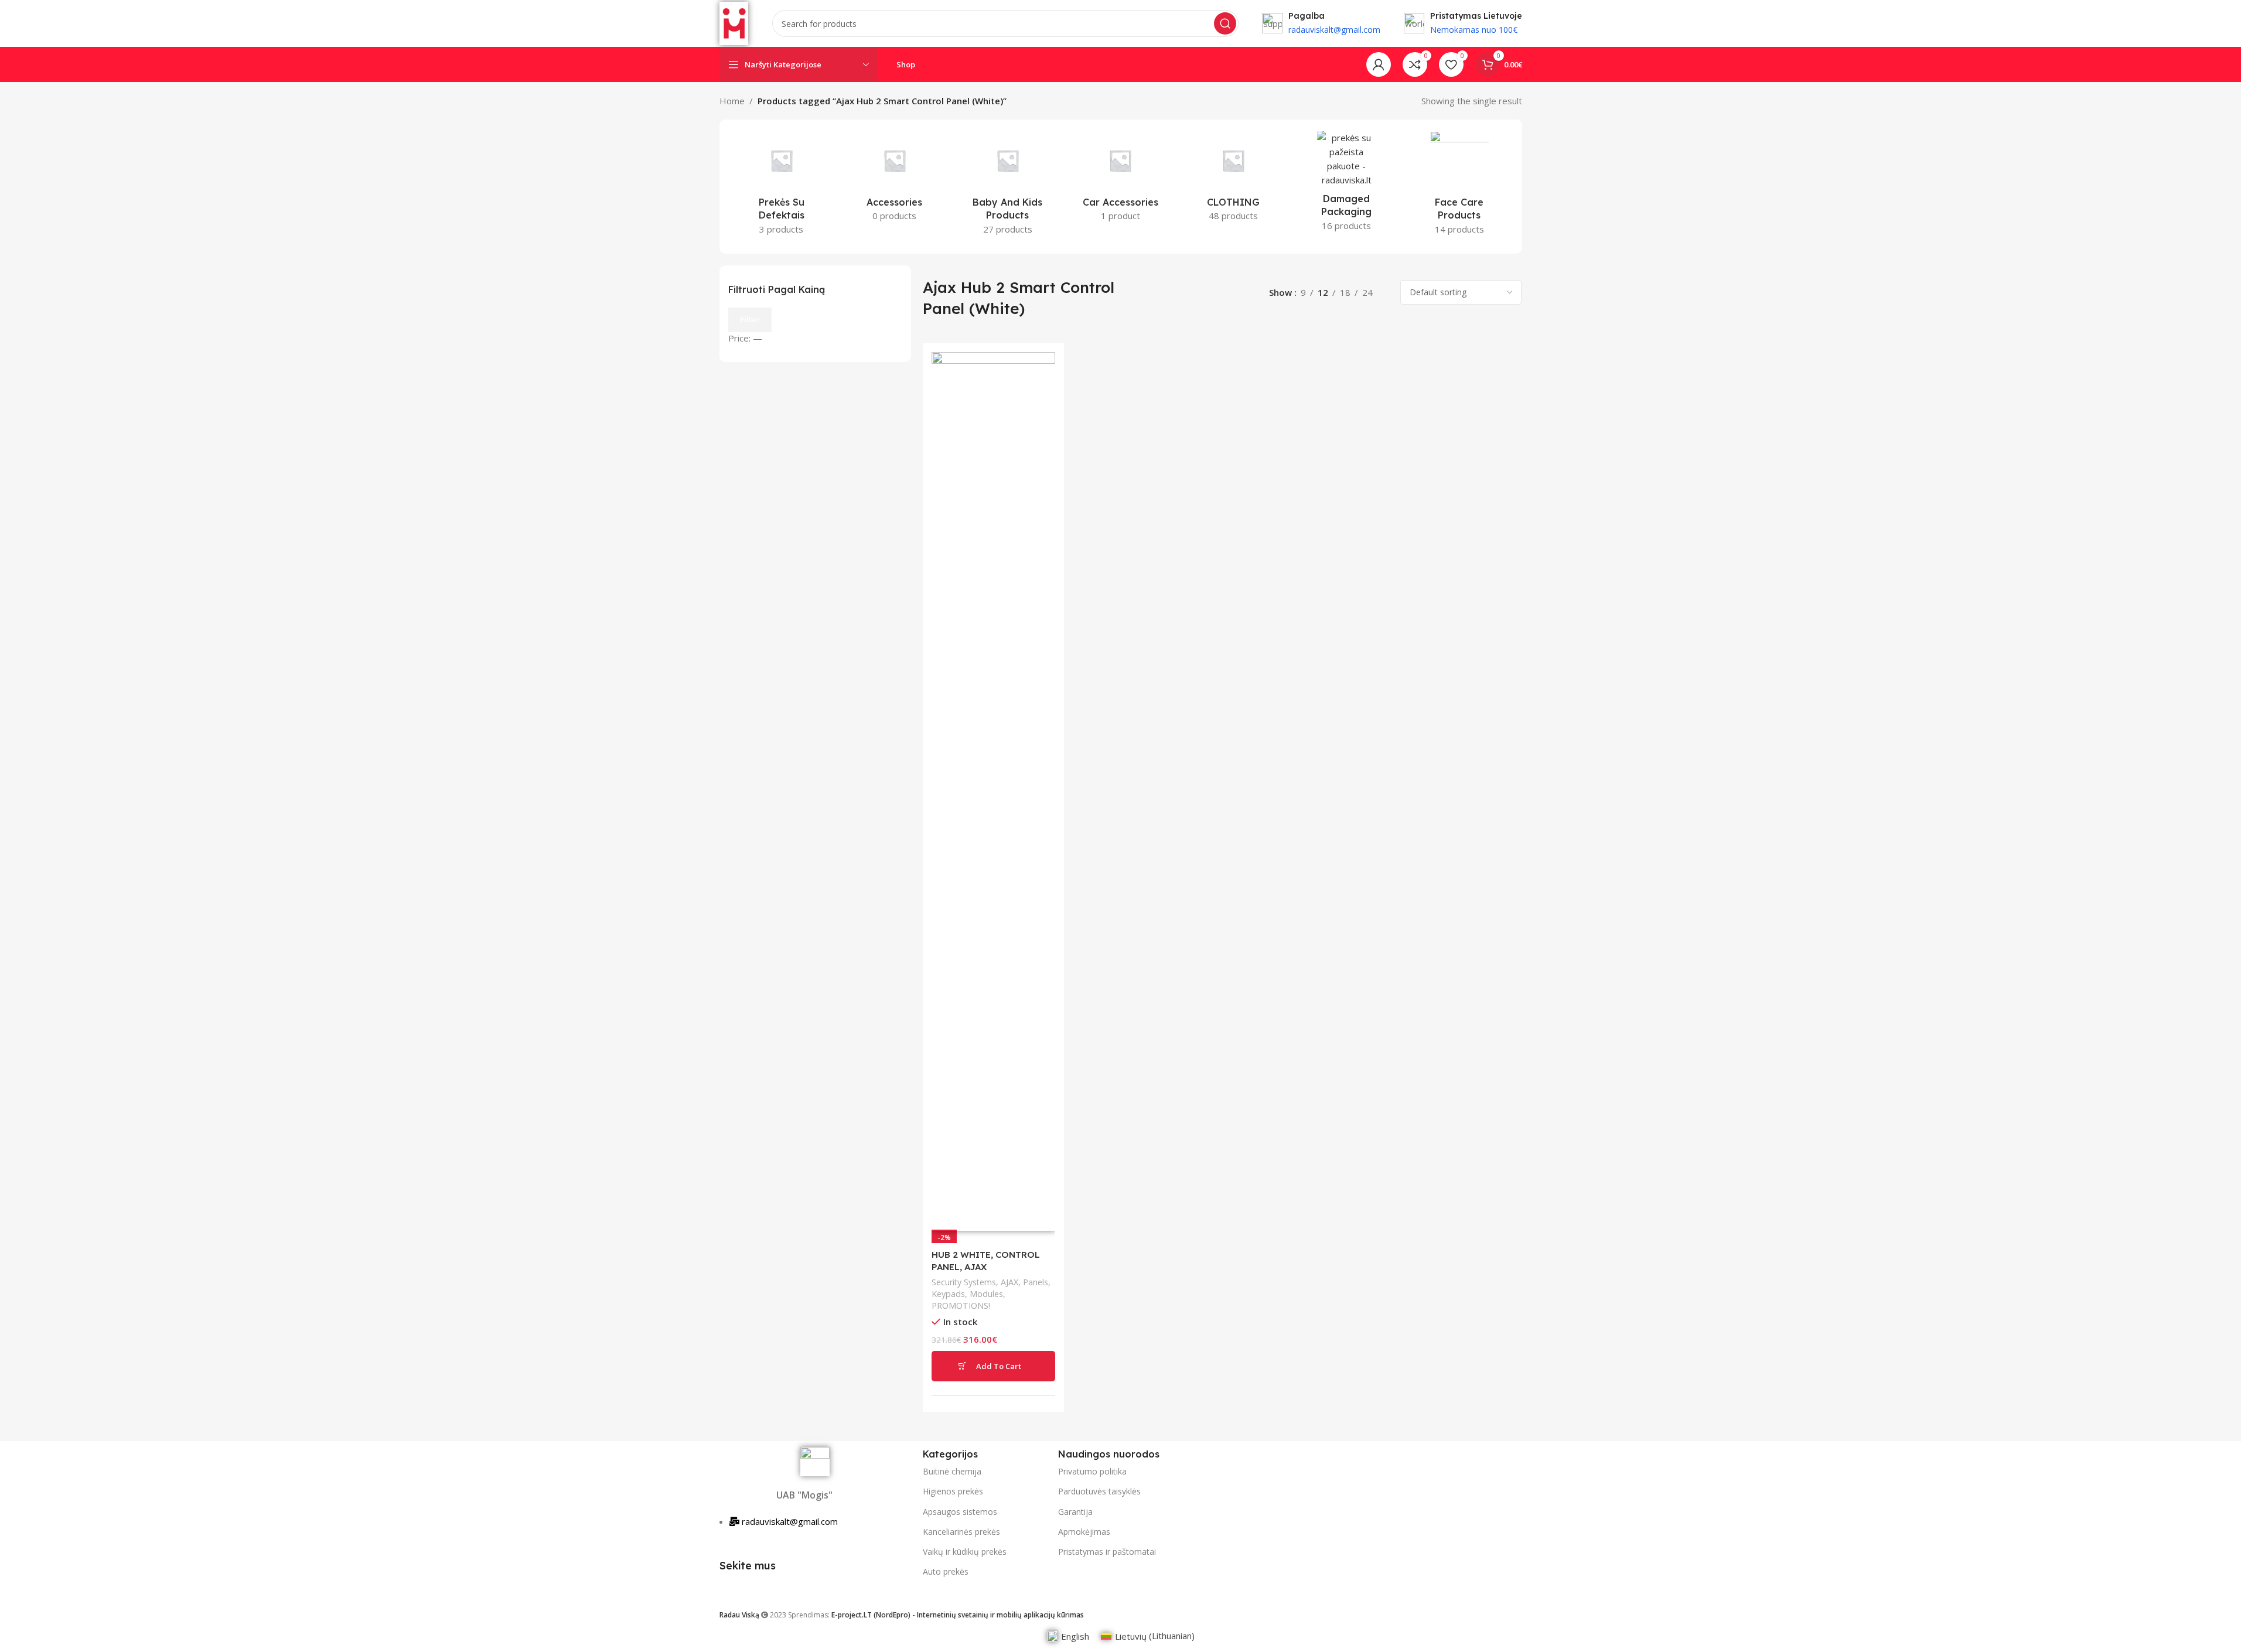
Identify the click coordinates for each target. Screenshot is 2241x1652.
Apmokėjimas (1084, 1532)
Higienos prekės (953, 1491)
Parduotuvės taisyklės (1099, 1491)
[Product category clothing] (1234, 180)
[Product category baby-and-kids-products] (1007, 187)
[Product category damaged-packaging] (1347, 185)
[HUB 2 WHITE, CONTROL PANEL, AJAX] (993, 791)
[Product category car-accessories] (1120, 180)
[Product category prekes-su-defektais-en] (782, 187)
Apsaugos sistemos (960, 1512)
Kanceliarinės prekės (961, 1532)
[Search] (1225, 23)
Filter (750, 319)
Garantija (1075, 1512)
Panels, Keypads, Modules (991, 1288)
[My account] (1379, 64)
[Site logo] (734, 22)
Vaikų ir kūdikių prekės (965, 1552)
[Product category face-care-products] (1460, 187)
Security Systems (964, 1282)
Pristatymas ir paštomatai (1107, 1552)
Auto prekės (946, 1571)
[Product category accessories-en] (894, 180)
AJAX (1009, 1282)
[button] (993, 1366)
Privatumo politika (1092, 1471)
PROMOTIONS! (961, 1305)
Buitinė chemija (952, 1471)
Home (732, 101)
